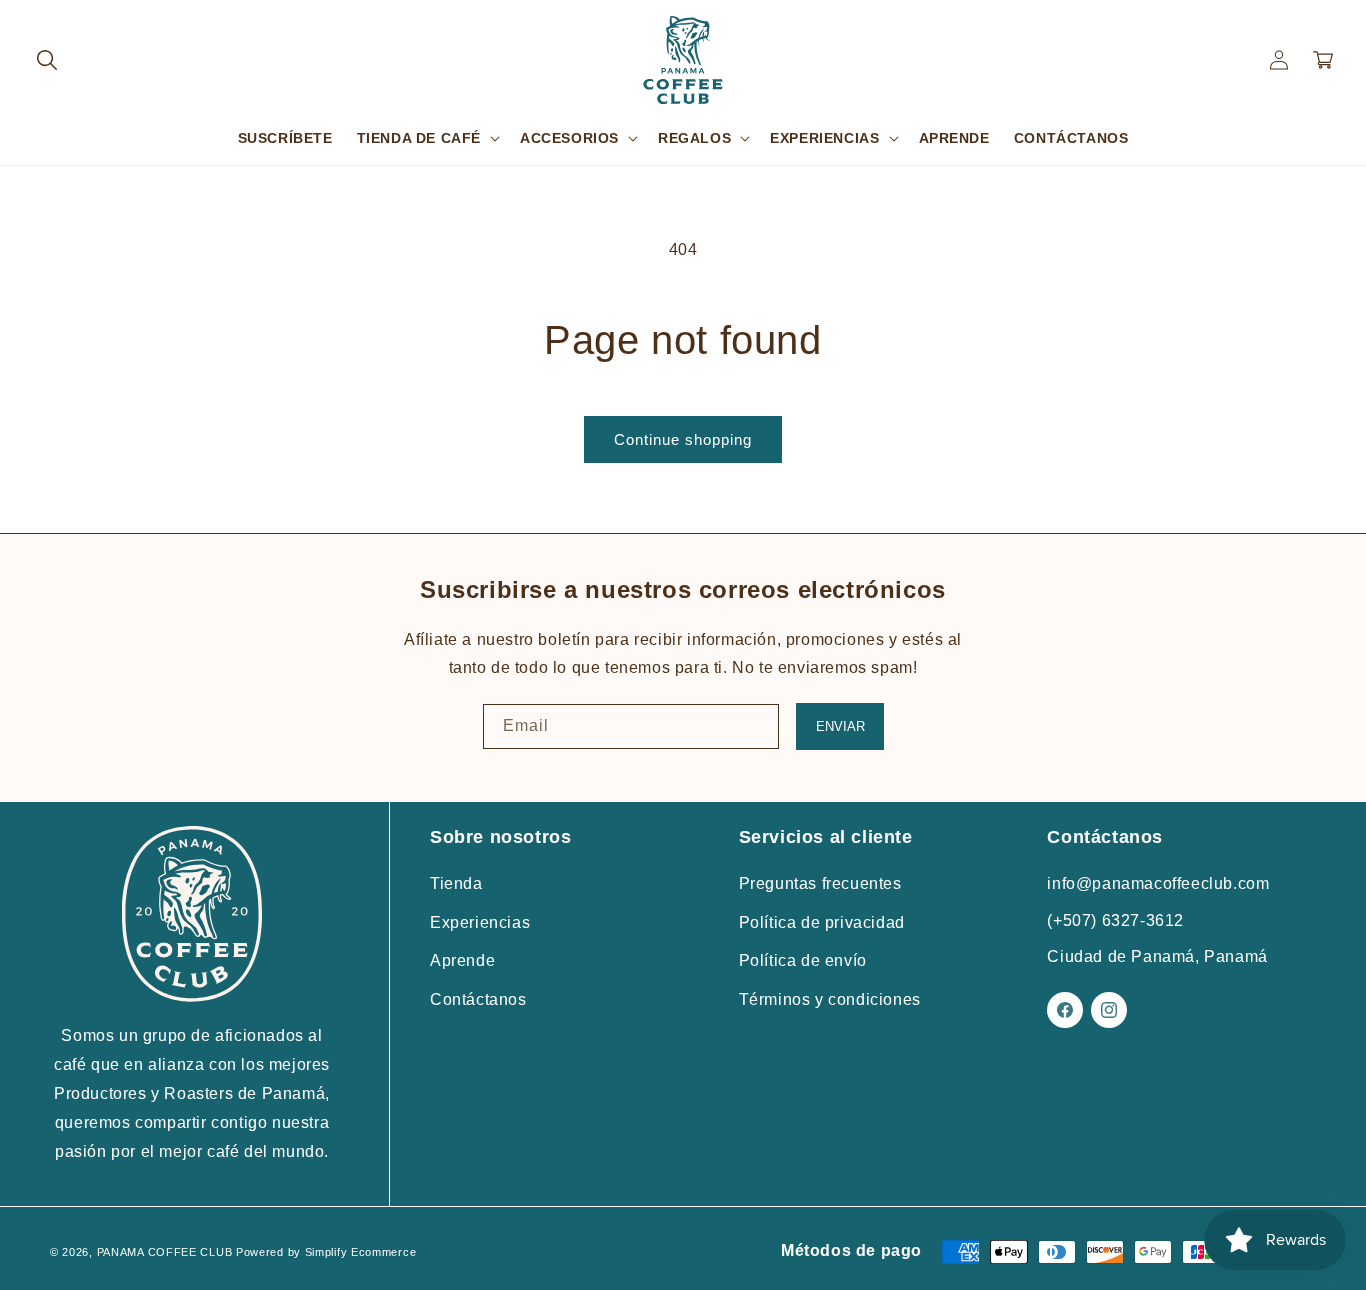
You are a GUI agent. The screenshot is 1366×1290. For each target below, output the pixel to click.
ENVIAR (840, 726)
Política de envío (803, 960)
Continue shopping (683, 439)
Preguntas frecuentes (820, 883)
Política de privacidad (822, 921)
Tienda (456, 883)
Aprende (462, 960)
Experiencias (480, 921)
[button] (47, 60)
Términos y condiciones (830, 999)
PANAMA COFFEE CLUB (165, 1251)
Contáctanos (478, 999)
